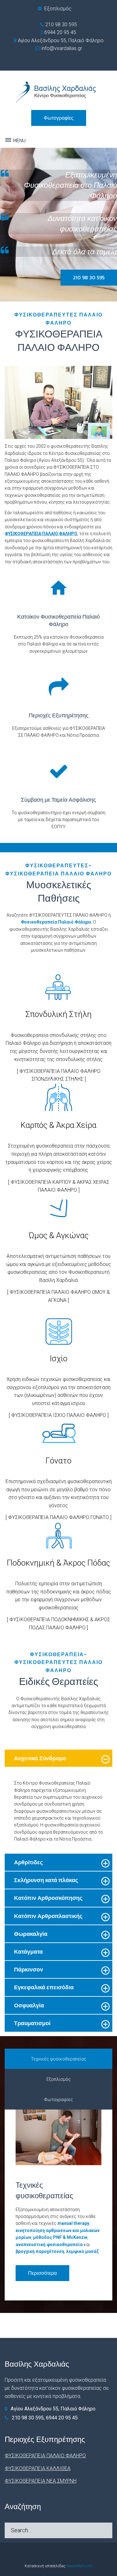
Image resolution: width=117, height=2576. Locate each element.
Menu (19, 140)
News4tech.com (80, 2566)
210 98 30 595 (61, 25)
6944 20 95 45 (60, 32)
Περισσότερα (42, 2273)
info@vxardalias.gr (61, 48)
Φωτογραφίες (59, 118)
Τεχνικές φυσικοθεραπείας (59, 2059)
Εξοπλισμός (58, 9)
